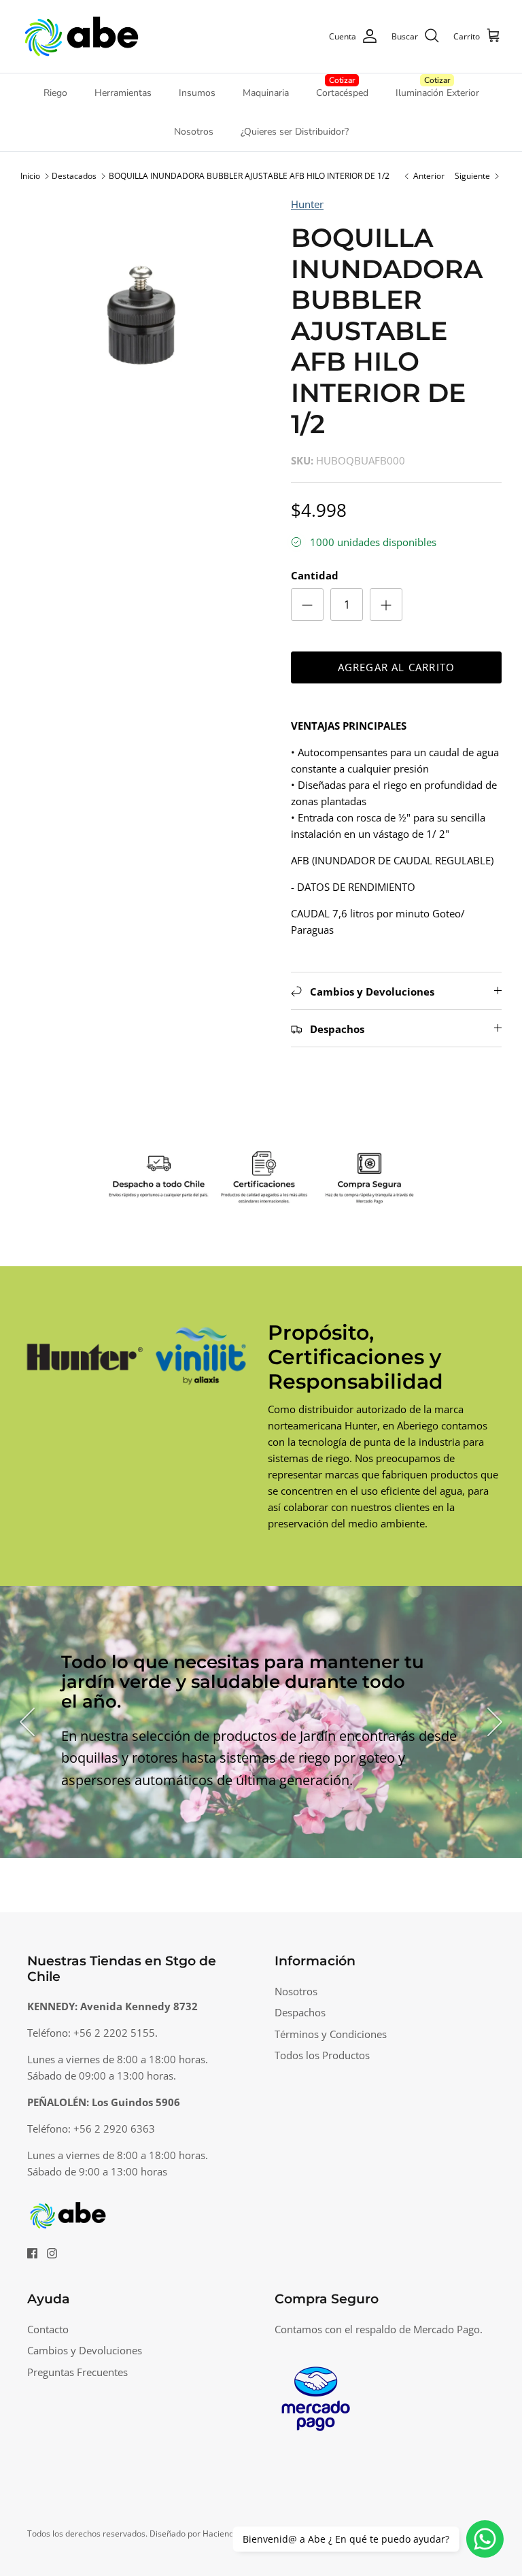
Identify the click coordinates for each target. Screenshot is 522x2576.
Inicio (30, 176)
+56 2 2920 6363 (114, 2129)
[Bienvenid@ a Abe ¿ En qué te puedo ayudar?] (485, 2539)
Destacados (74, 176)
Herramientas (123, 93)
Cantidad (315, 575)
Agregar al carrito (397, 667)
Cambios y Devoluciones (85, 2350)
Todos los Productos (322, 2055)
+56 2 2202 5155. (116, 2033)
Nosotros (194, 132)
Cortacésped (342, 93)
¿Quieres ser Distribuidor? (295, 132)
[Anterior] (27, 1722)
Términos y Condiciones (331, 2034)
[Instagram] (52, 2253)
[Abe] (82, 36)
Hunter (307, 204)
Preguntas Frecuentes (77, 2372)
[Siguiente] (495, 1722)
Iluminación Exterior (437, 93)
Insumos (197, 93)
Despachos (300, 2012)
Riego (55, 93)
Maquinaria (266, 93)
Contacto (48, 2329)
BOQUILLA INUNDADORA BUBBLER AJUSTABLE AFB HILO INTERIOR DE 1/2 (249, 176)
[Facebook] (32, 2253)
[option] (141, 316)
